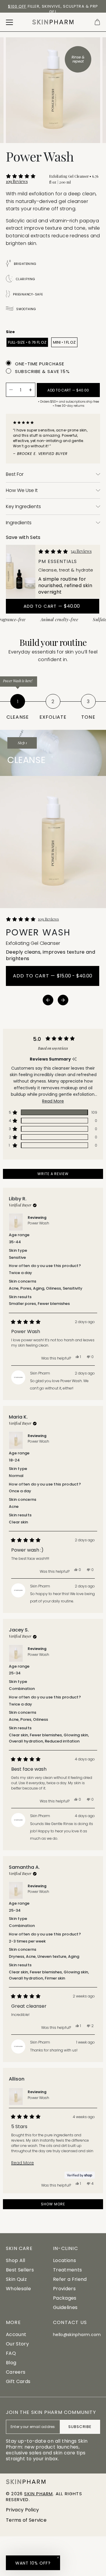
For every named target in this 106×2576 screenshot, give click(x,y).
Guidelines (65, 2307)
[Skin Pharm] (53, 22)
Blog (11, 2363)
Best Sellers (20, 2270)
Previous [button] (48, 1000)
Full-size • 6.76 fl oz (27, 342)
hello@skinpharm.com (77, 2335)
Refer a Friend (70, 2279)
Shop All (16, 2260)
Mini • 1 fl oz (64, 342)
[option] (53, 9)
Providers (64, 2289)
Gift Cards (18, 2381)
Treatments (67, 2270)
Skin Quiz (16, 2279)
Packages (65, 2298)
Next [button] (63, 1000)
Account (16, 2334)
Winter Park (21, 6)
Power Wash (38, 1223)
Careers (16, 2372)
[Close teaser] (58, 2557)
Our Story (17, 2344)
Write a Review (62, 1175)
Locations (64, 2260)
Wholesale (18, 2289)
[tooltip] (74, 1059)
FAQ (11, 2353)
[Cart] (97, 22)
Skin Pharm (38, 2494)
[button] (25, 179)
